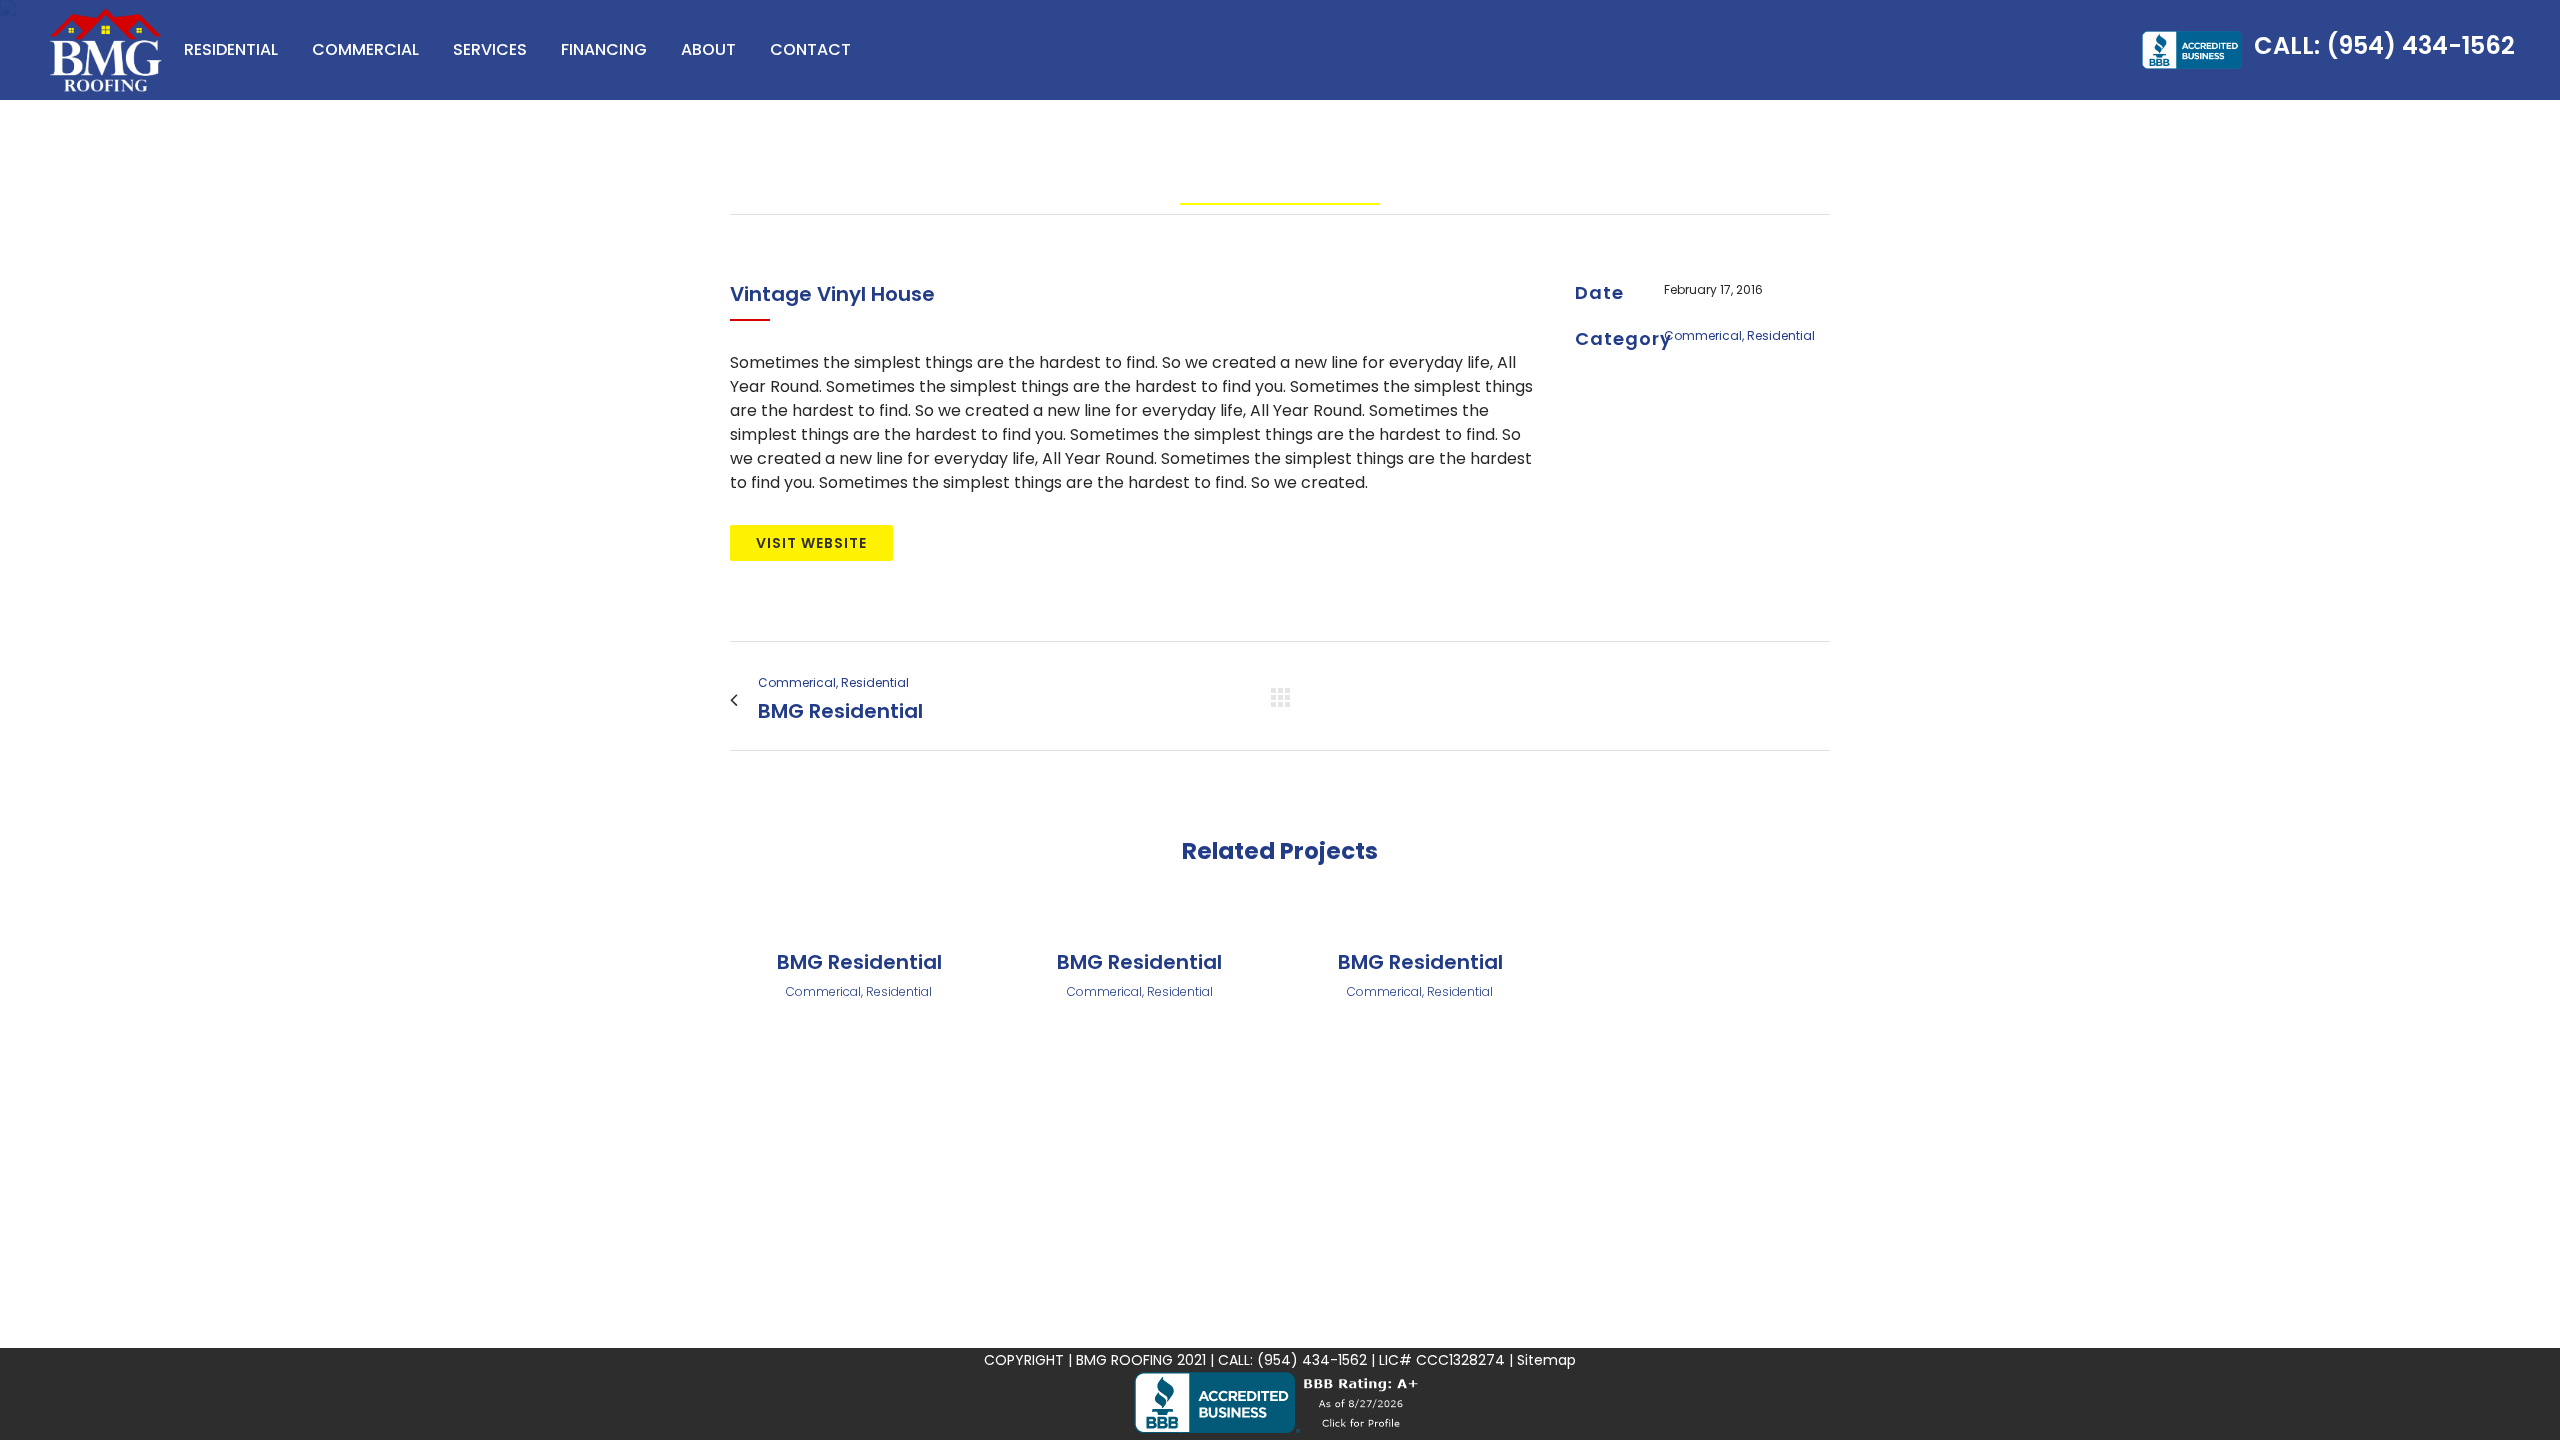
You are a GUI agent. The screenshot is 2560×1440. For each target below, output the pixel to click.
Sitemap (1546, 1360)
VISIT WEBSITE (811, 543)
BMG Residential (859, 962)
